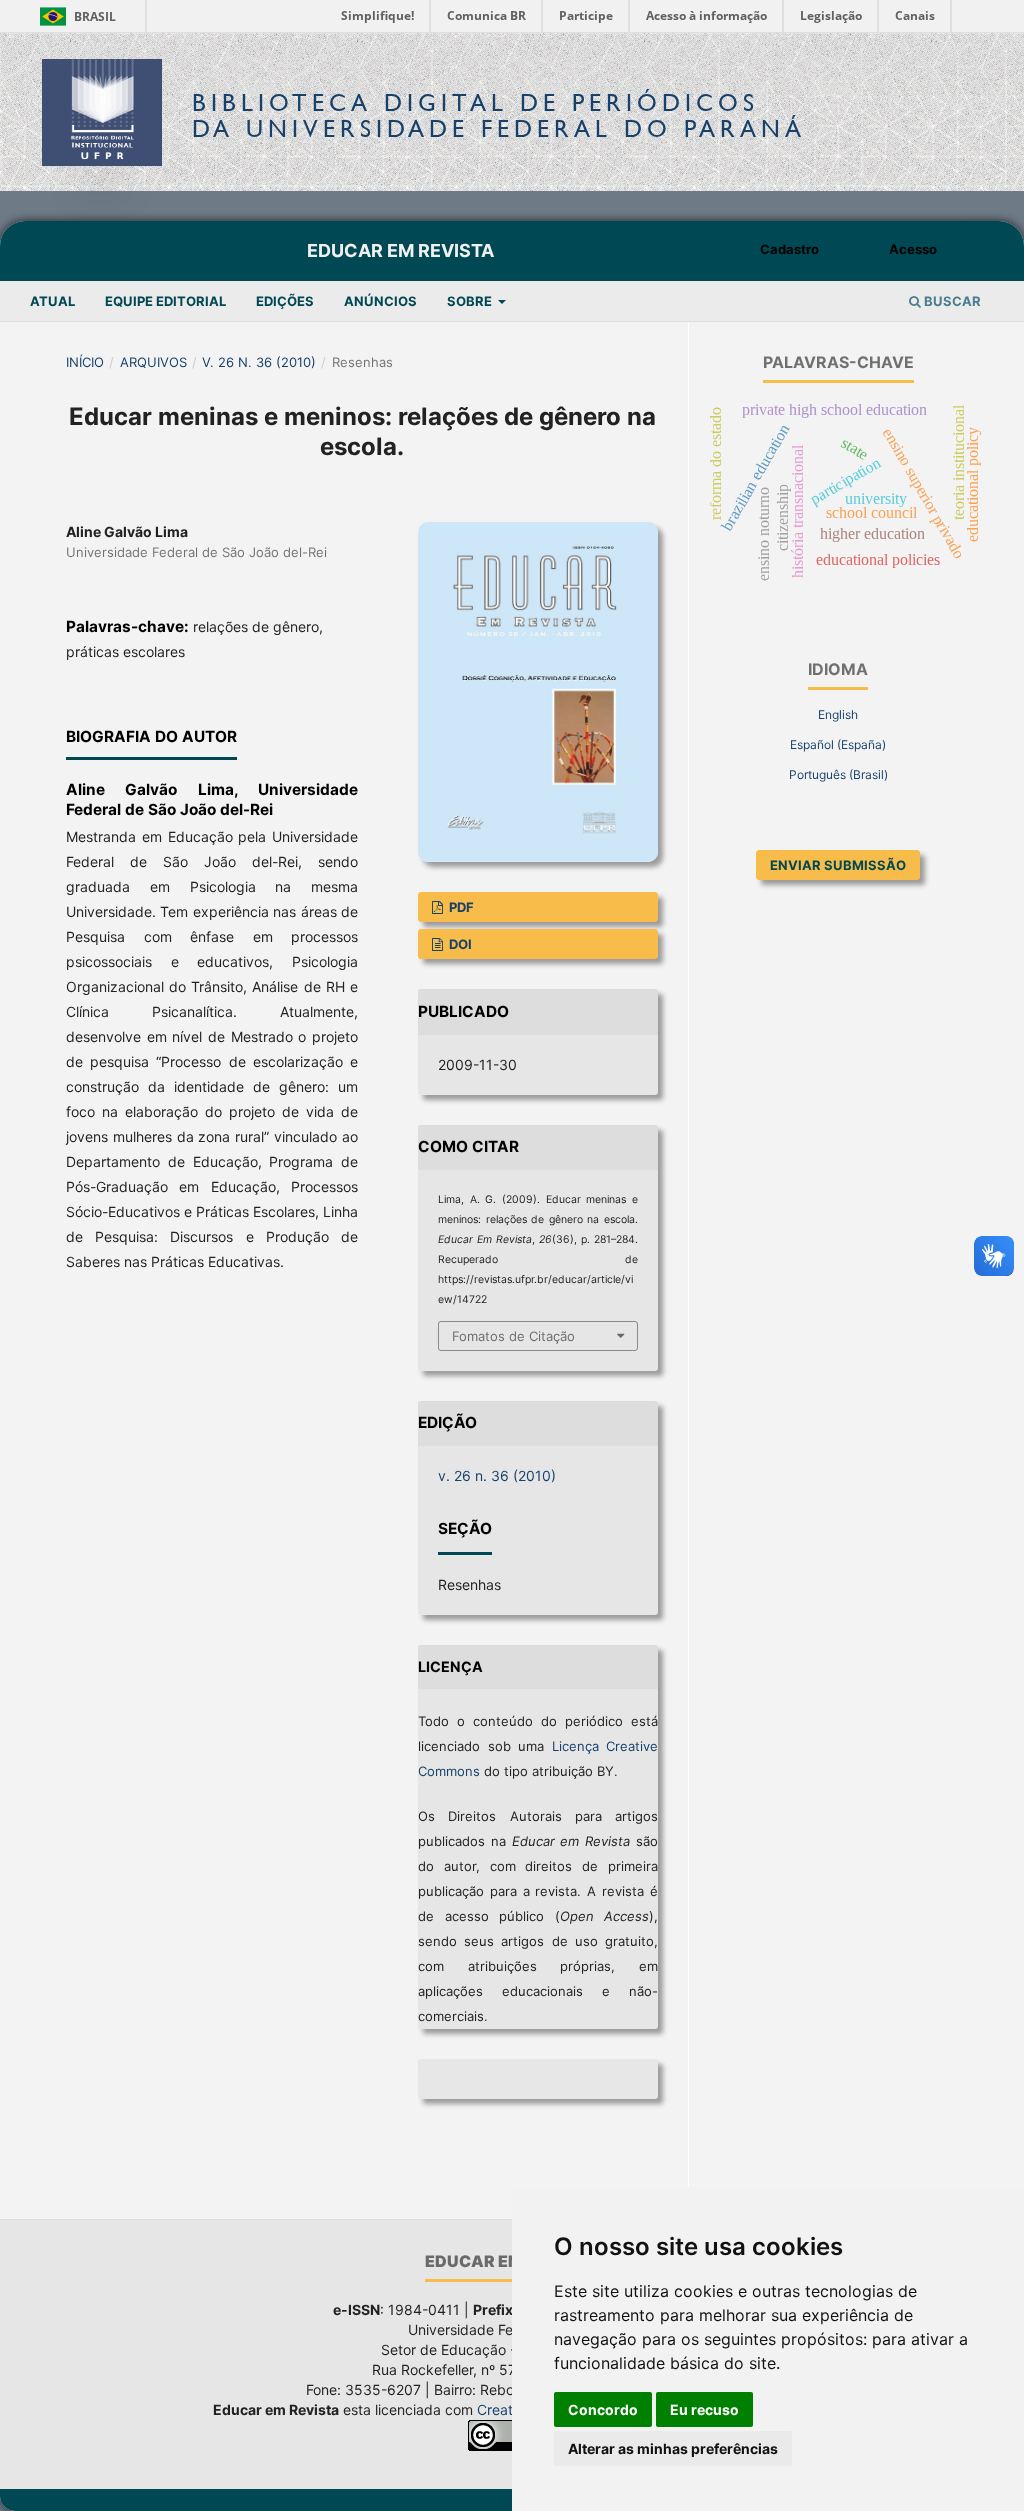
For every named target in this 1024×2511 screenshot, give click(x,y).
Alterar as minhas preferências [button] (673, 2448)
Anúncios (380, 301)
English (838, 714)
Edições (285, 301)
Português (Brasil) (838, 774)
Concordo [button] (603, 2409)
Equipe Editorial (165, 301)
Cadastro (789, 249)
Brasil (74, 16)
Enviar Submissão (838, 865)
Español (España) (838, 744)
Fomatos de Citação (513, 1336)
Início (85, 362)
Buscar (951, 301)
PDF (460, 907)
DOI (459, 944)
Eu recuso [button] (704, 2409)
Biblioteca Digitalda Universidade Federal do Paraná (499, 115)
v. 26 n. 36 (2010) (259, 362)
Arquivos (153, 362)
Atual (52, 301)
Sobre (471, 301)
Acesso (913, 249)
